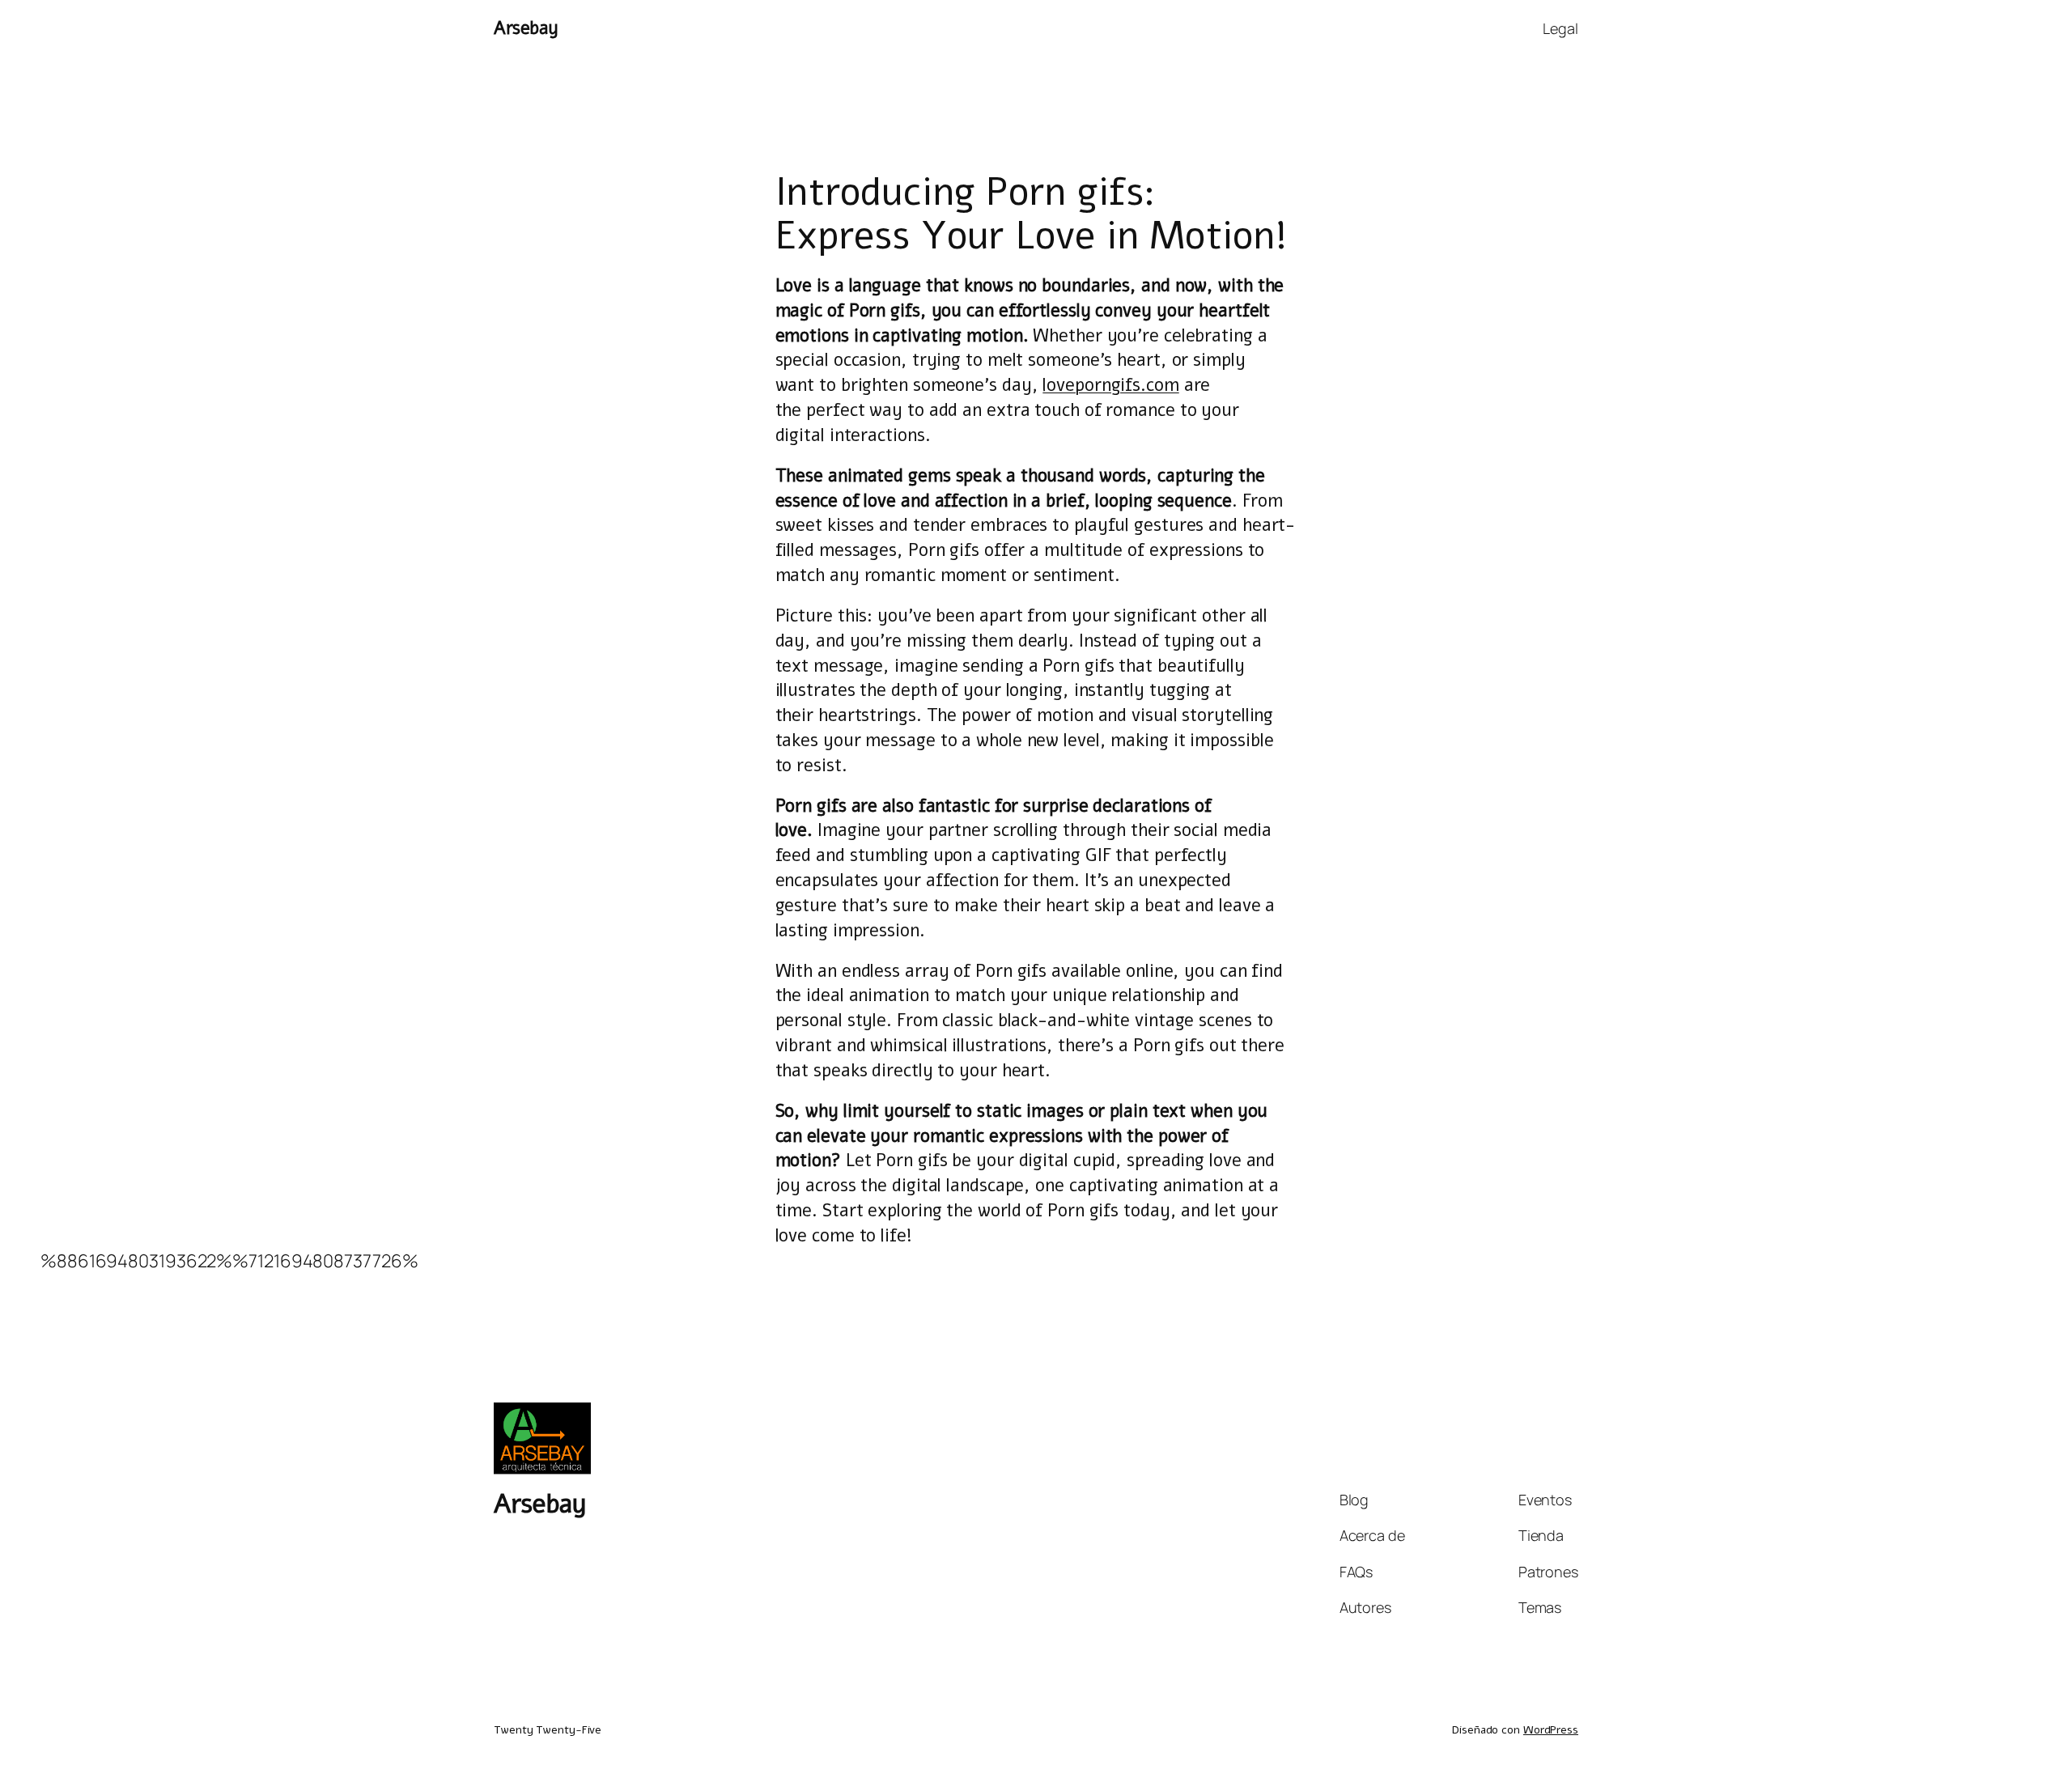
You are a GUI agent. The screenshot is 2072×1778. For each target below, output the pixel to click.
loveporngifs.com (1110, 385)
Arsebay (526, 28)
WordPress (1551, 1730)
